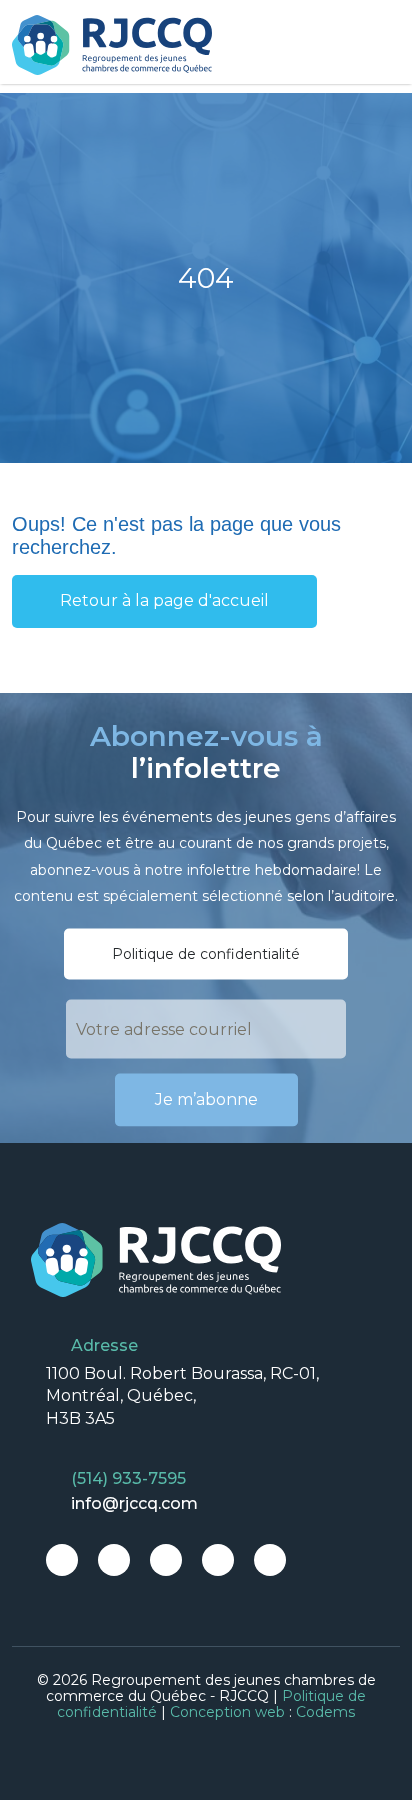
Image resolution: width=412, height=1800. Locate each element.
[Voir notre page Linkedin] (218, 1560)
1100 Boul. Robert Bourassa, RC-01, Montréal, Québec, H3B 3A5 (182, 1396)
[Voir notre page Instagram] (166, 1560)
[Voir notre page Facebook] (62, 1560)
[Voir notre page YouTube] (270, 1560)
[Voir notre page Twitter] (114, 1560)
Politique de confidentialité (206, 954)
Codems (325, 1712)
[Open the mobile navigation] (387, 45)
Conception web (227, 1712)
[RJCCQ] (112, 45)
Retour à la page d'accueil (164, 600)
